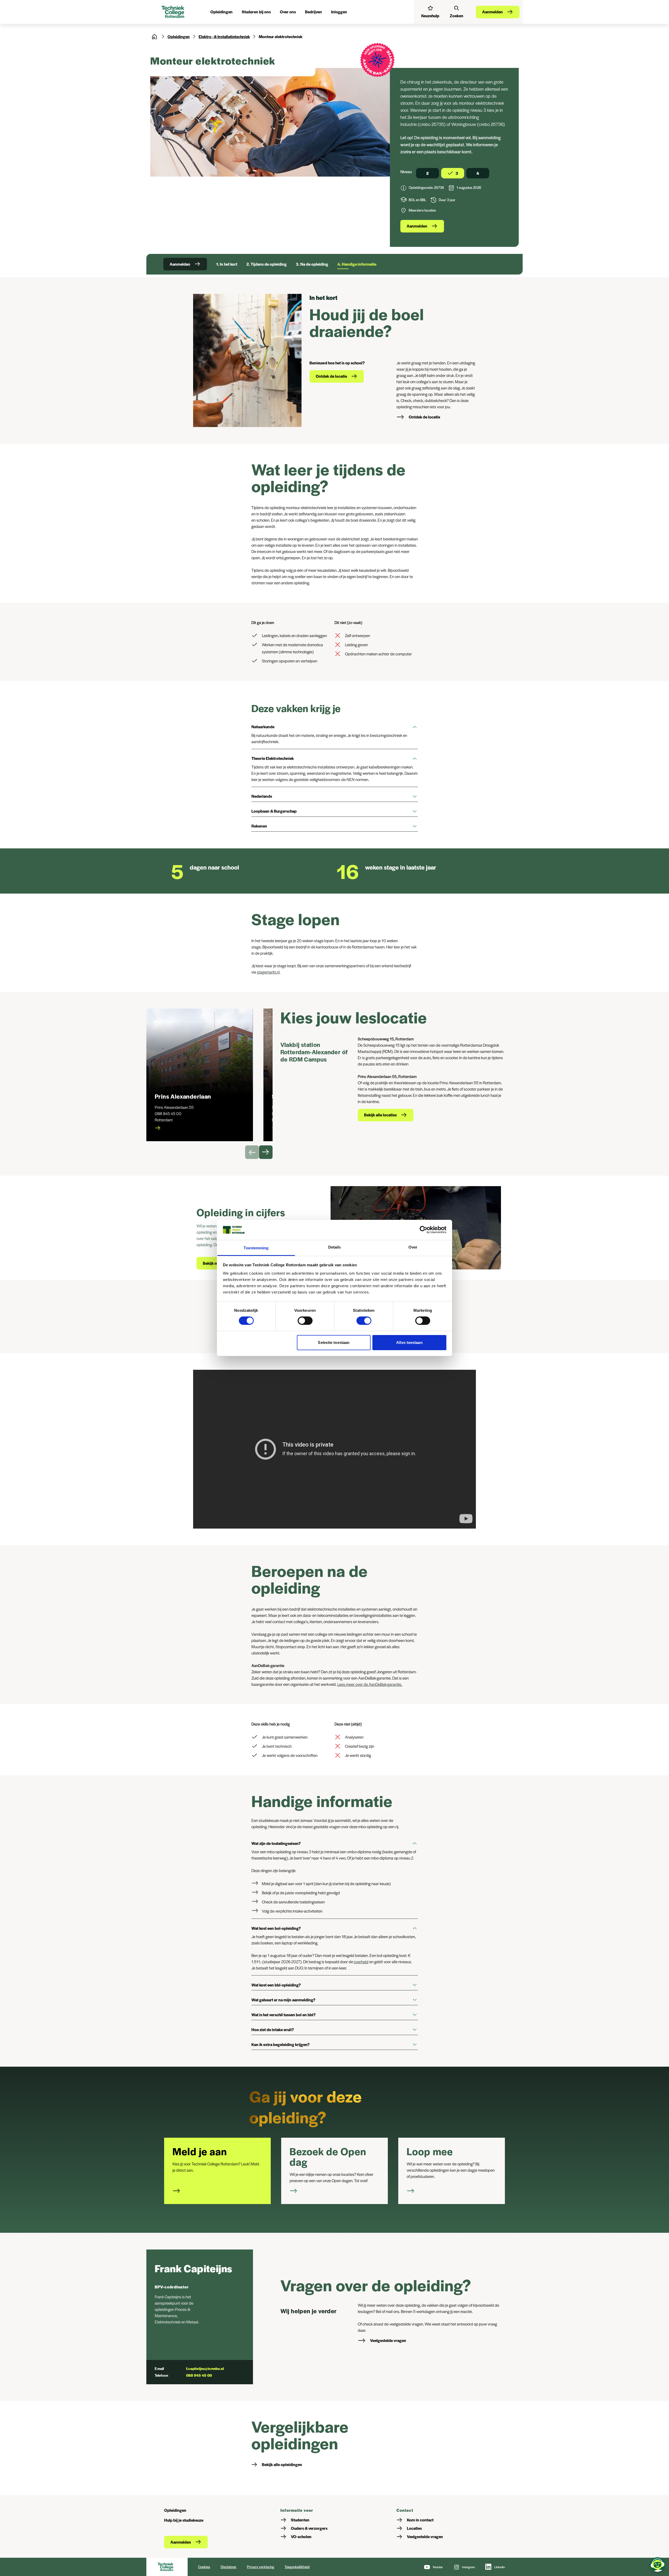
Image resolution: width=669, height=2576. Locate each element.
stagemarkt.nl (268, 972)
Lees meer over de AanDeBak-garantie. (370, 1684)
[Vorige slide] (252, 1152)
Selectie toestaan (334, 1342)
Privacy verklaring (261, 2567)
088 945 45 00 (199, 2375)
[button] (335, 727)
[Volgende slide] (266, 1152)
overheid (361, 1962)
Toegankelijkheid (297, 2567)
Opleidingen (179, 36)
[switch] (305, 1321)
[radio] (428, 173)
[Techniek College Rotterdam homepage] (174, 12)
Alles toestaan (409, 1342)
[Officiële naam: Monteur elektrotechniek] (403, 189)
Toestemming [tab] (256, 1248)
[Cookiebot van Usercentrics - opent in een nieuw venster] (423, 1230)
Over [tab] (413, 1247)
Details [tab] (335, 1247)
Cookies (204, 2567)
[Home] (154, 37)
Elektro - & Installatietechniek (224, 36)
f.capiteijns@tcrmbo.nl (205, 2368)
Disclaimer (229, 2567)
